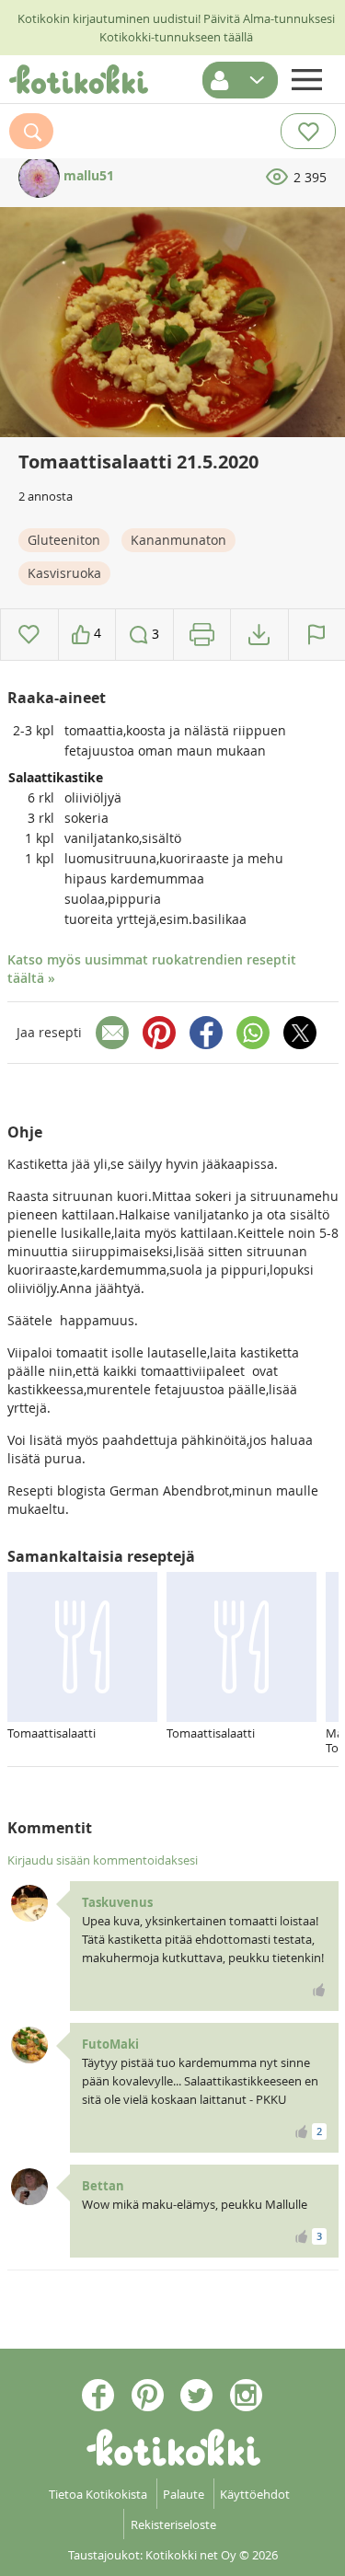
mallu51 (87, 175)
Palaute (184, 2494)
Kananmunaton (178, 540)
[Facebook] (206, 1033)
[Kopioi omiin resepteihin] (259, 635)
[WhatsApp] (253, 1033)
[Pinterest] (159, 1033)
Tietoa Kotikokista (98, 2494)
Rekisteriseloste (173, 2524)
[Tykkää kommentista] (319, 1990)
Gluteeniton (64, 540)
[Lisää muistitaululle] (29, 635)
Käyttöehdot (255, 2494)
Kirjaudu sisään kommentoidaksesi (103, 1860)
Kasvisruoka (64, 573)
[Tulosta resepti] (202, 635)
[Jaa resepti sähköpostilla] (112, 1033)
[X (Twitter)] (300, 1033)
